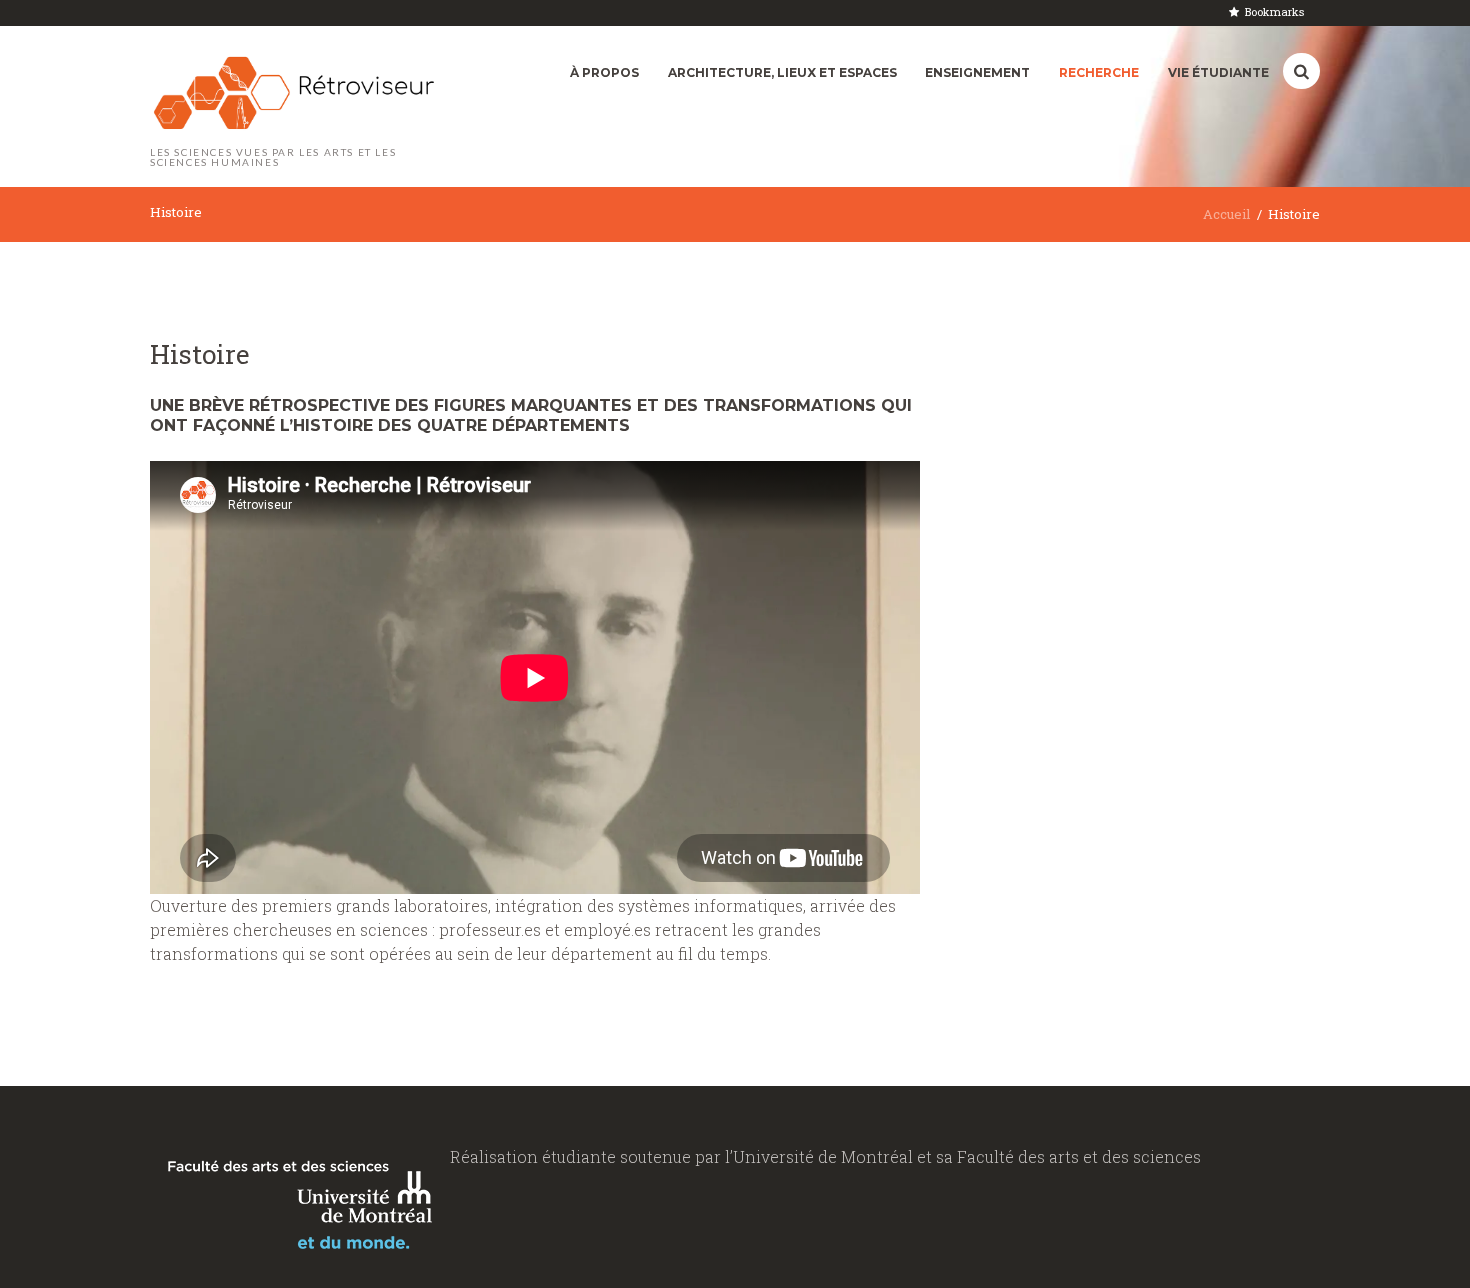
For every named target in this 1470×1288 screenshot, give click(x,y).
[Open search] (1301, 72)
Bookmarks (1274, 11)
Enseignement (977, 72)
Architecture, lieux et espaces (782, 72)
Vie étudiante (1218, 72)
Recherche (1099, 72)
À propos (604, 72)
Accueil (1226, 214)
